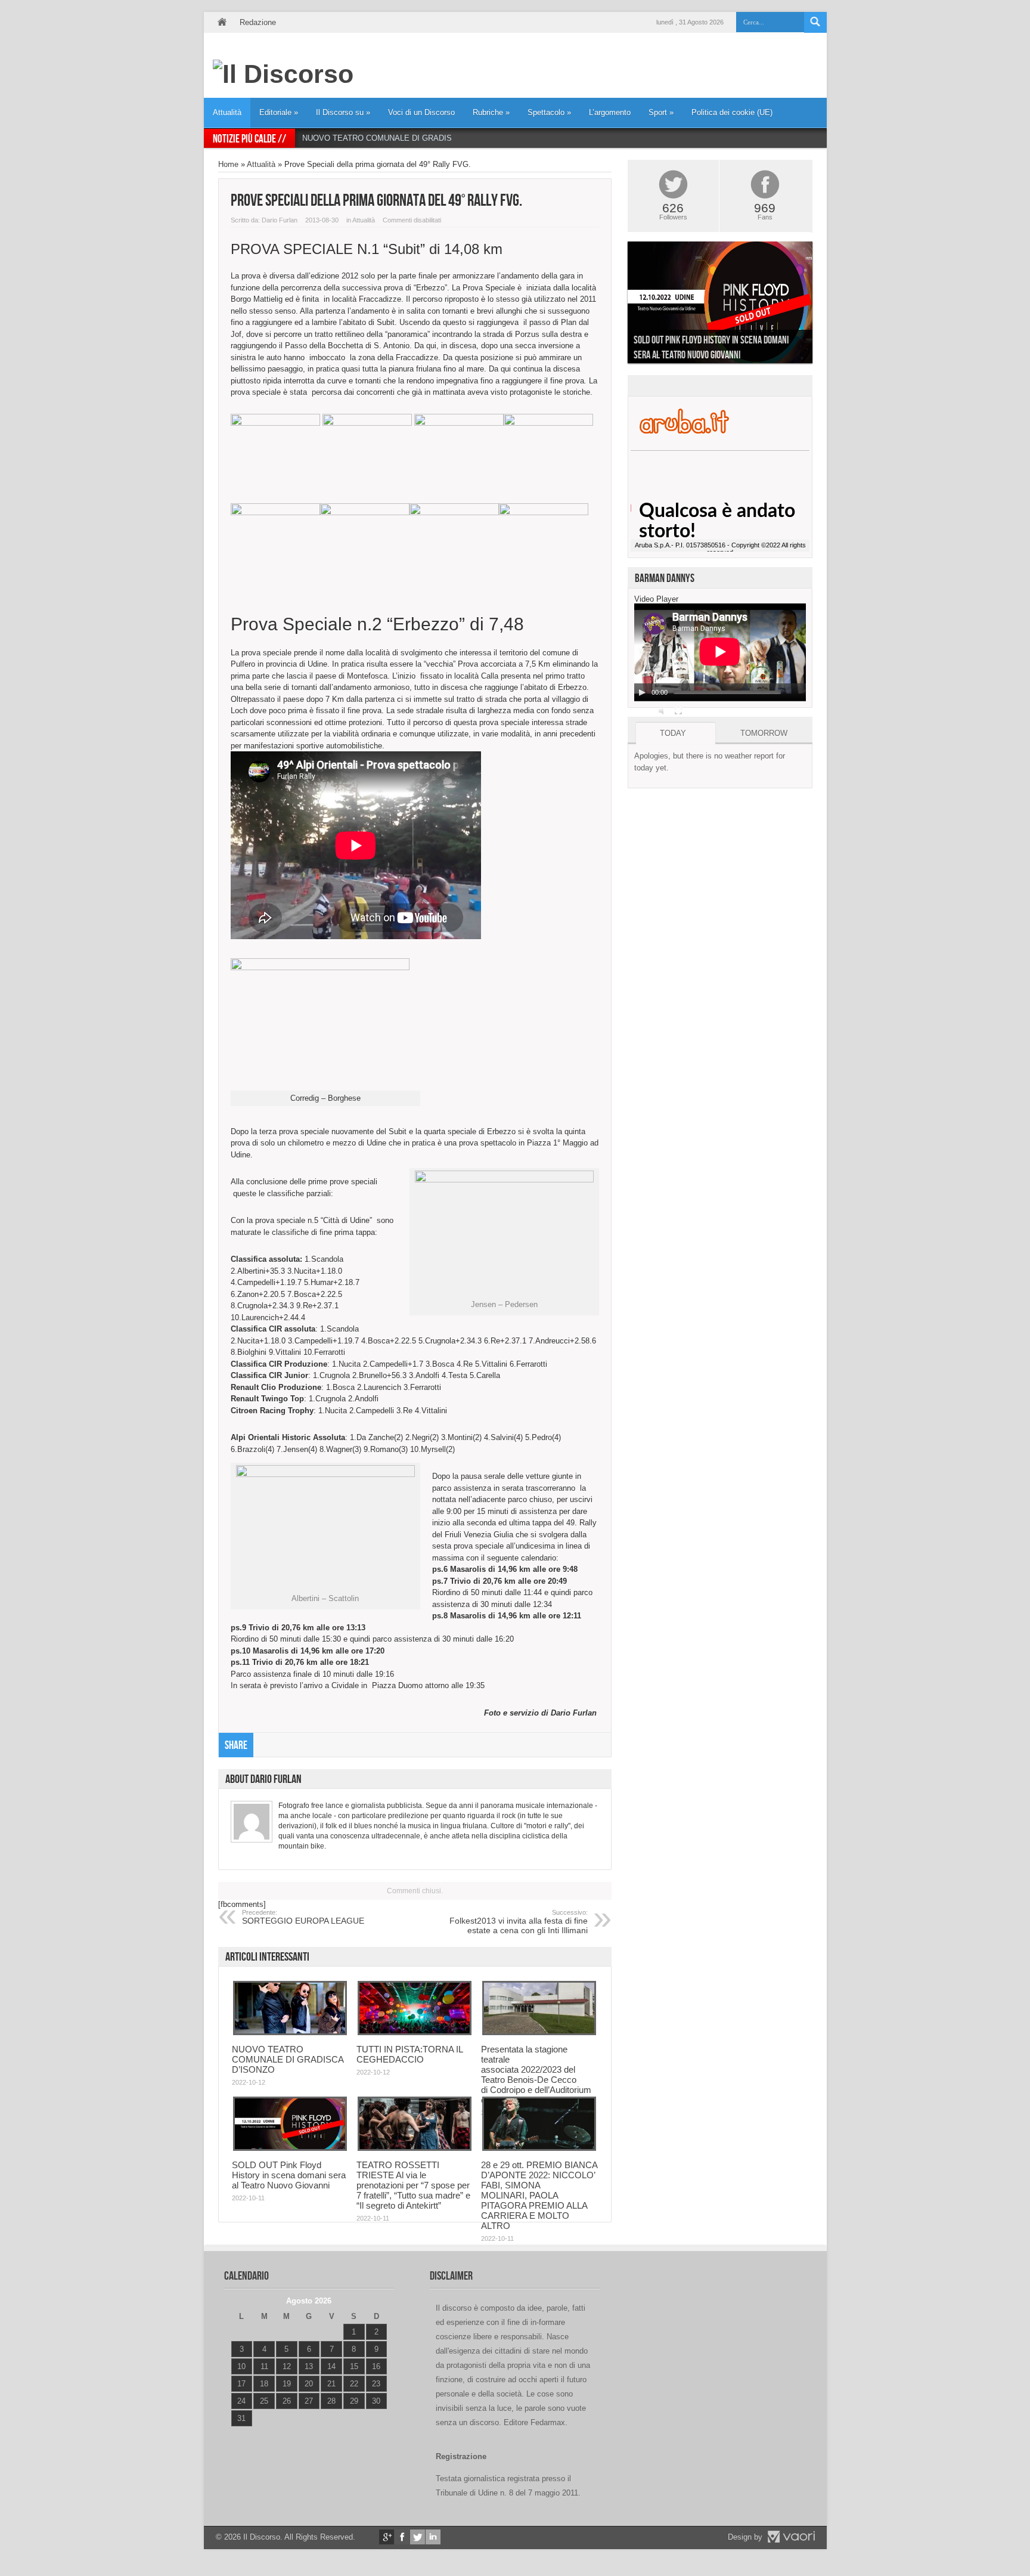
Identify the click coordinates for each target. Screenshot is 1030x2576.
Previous (619, 305)
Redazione (258, 22)
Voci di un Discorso (421, 112)
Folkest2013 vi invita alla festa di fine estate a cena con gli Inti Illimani (519, 1922)
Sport (661, 112)
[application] (720, 652)
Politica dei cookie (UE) (732, 112)
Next (821, 305)
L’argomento (610, 112)
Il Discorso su (343, 112)
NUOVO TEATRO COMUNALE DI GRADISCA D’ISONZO (402, 138)
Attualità (227, 112)
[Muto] (663, 711)
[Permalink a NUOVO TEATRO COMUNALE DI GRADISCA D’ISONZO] (290, 2032)
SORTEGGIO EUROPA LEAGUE (303, 1917)
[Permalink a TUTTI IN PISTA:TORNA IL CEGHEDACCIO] (415, 2032)
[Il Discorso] (283, 74)
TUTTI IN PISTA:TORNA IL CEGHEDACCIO (409, 2054)
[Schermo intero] (678, 711)
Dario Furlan (280, 220)
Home (222, 22)
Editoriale (279, 112)
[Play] (642, 692)
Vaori (791, 2537)
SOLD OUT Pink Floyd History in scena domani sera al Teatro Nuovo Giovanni (289, 2175)
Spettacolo (549, 112)
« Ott (239, 2433)
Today (673, 733)
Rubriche (491, 112)
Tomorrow (764, 733)
